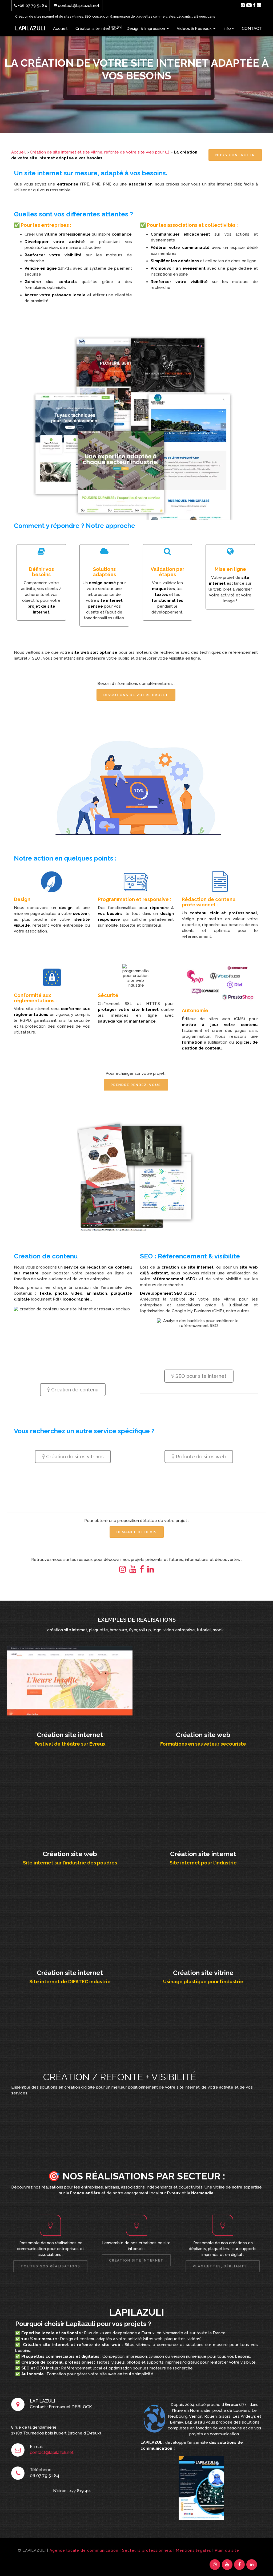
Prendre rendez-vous (136, 1085)
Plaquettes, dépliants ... (223, 2266)
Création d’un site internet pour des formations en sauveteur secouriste (203, 1680)
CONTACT (252, 29)
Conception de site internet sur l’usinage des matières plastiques (203, 1918)
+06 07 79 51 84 (32, 6)
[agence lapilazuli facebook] (254, 5)
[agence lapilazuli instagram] (243, 5)
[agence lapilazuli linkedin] (259, 5)
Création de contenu (74, 1390)
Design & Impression (146, 29)
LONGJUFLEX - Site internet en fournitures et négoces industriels (203, 1799)
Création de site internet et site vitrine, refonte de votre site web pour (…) (100, 152)
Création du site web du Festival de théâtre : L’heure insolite (70, 1680)
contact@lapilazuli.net (78, 6)
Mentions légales (194, 2550)
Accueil (60, 29)
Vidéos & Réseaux (195, 29)
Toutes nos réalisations (50, 2266)
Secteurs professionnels (147, 2550)
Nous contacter (235, 155)
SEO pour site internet (200, 1376)
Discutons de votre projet (136, 695)
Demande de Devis (137, 1532)
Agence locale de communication (84, 2550)
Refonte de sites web (200, 1457)
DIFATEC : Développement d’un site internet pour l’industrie (70, 1918)
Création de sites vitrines (74, 1457)
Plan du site (227, 2550)
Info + (229, 29)
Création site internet (96, 29)
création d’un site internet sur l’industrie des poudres (70, 1799)
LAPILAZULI (30, 29)
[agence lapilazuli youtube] (249, 5)
